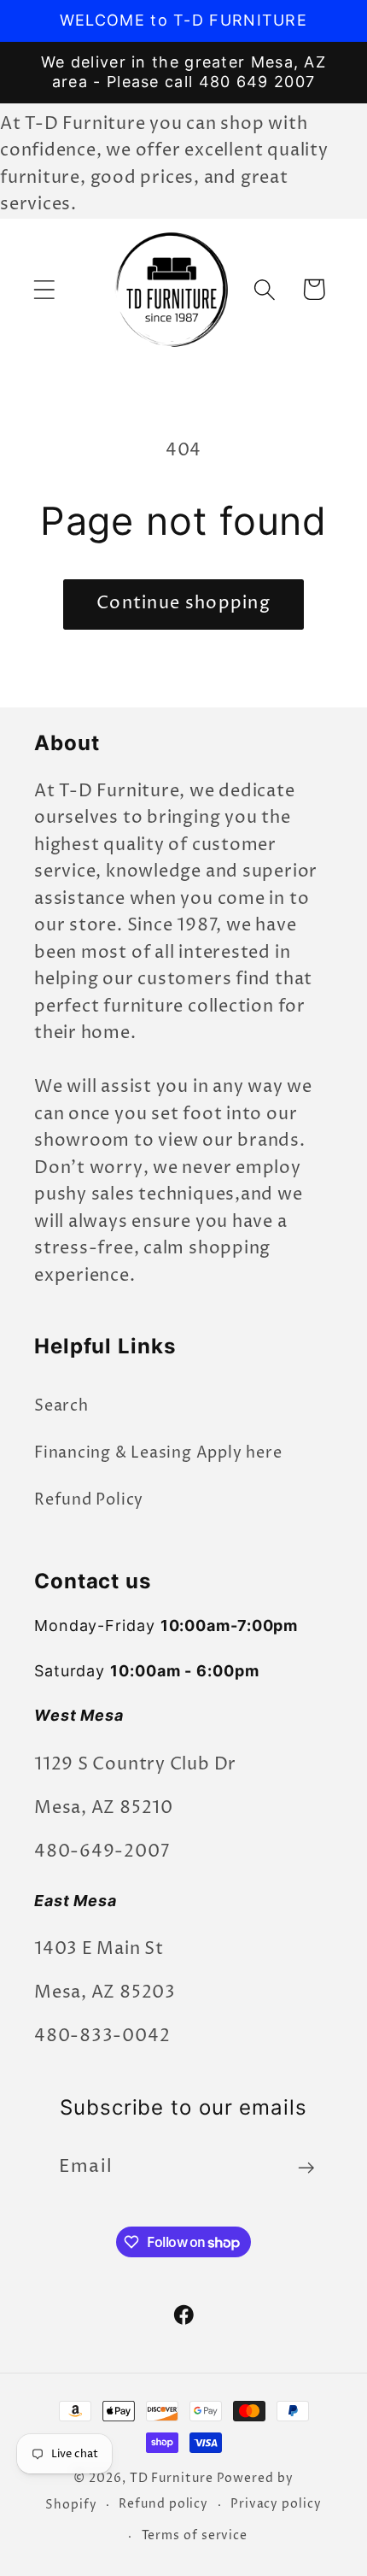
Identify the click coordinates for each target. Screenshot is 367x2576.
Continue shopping (183, 604)
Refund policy (163, 2504)
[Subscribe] (306, 2168)
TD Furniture (172, 2479)
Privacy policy (276, 2504)
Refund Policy (89, 1500)
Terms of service (195, 2536)
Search (61, 1406)
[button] (44, 289)
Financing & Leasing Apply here (158, 1453)
